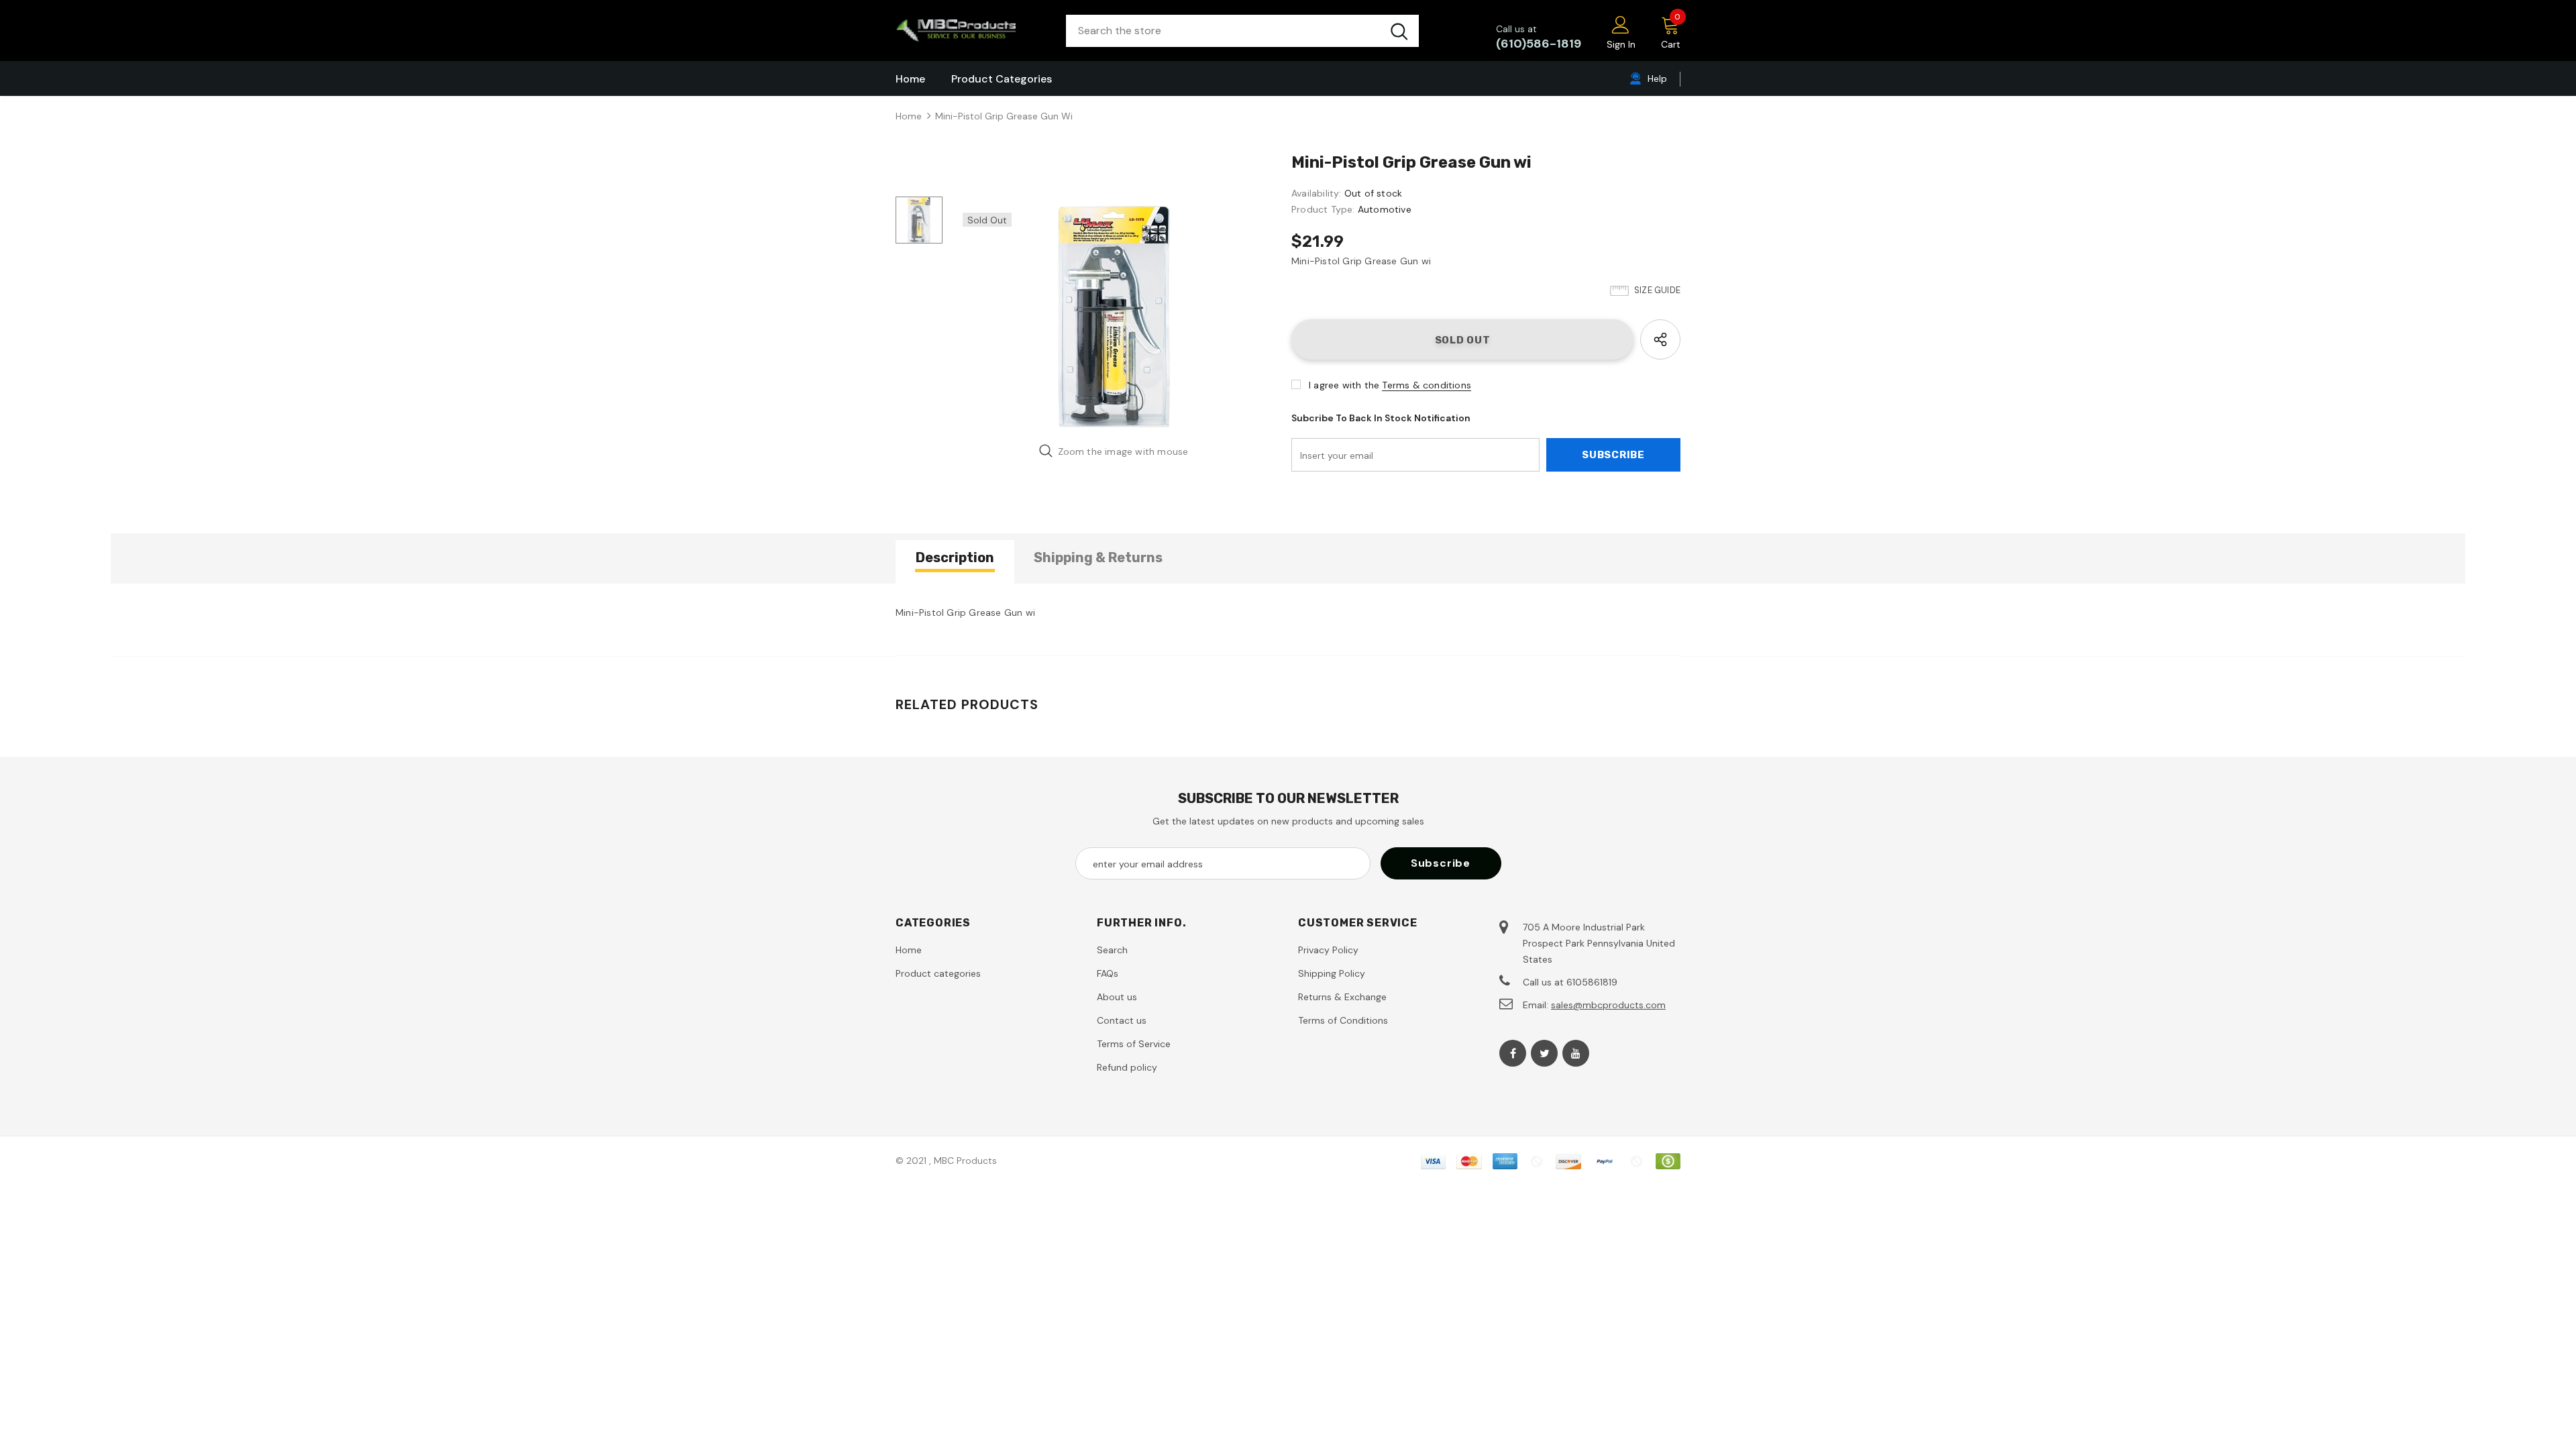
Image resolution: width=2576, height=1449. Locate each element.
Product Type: (1323, 209)
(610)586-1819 (1539, 44)
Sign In (1621, 44)
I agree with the (1344, 385)
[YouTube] (1576, 1053)
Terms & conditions (1427, 385)
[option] (1114, 317)
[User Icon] (1621, 24)
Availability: (1317, 193)
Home (909, 116)
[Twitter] (1544, 1053)
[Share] (1660, 339)
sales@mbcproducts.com (1608, 1005)
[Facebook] (1513, 1053)
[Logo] (971, 31)
